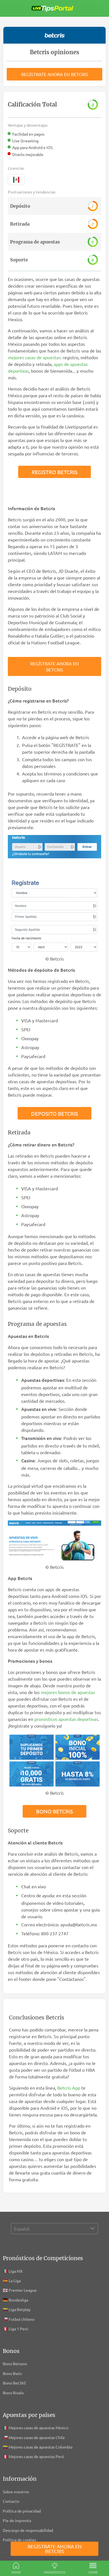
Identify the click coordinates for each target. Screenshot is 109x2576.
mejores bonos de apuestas (68, 1692)
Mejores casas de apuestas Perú (36, 2456)
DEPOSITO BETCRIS (54, 1113)
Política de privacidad (22, 2511)
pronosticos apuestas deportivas (66, 1719)
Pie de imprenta (17, 2520)
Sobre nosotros (16, 2492)
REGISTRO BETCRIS (54, 472)
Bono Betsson (15, 2364)
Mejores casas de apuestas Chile (37, 2437)
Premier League (23, 2290)
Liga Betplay (20, 2309)
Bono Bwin (12, 2373)
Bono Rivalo (13, 2393)
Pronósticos (55, 2572)
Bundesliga (18, 2300)
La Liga (15, 2281)
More (93, 2572)
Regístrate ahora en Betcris (55, 74)
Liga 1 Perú (18, 2329)
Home (16, 2572)
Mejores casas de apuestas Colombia (41, 2447)
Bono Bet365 (14, 2383)
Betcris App (69, 2088)
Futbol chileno (22, 2319)
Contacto (11, 2501)
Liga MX (16, 2271)
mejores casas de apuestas (34, 357)
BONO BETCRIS (54, 1811)
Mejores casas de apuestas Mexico (39, 2428)
